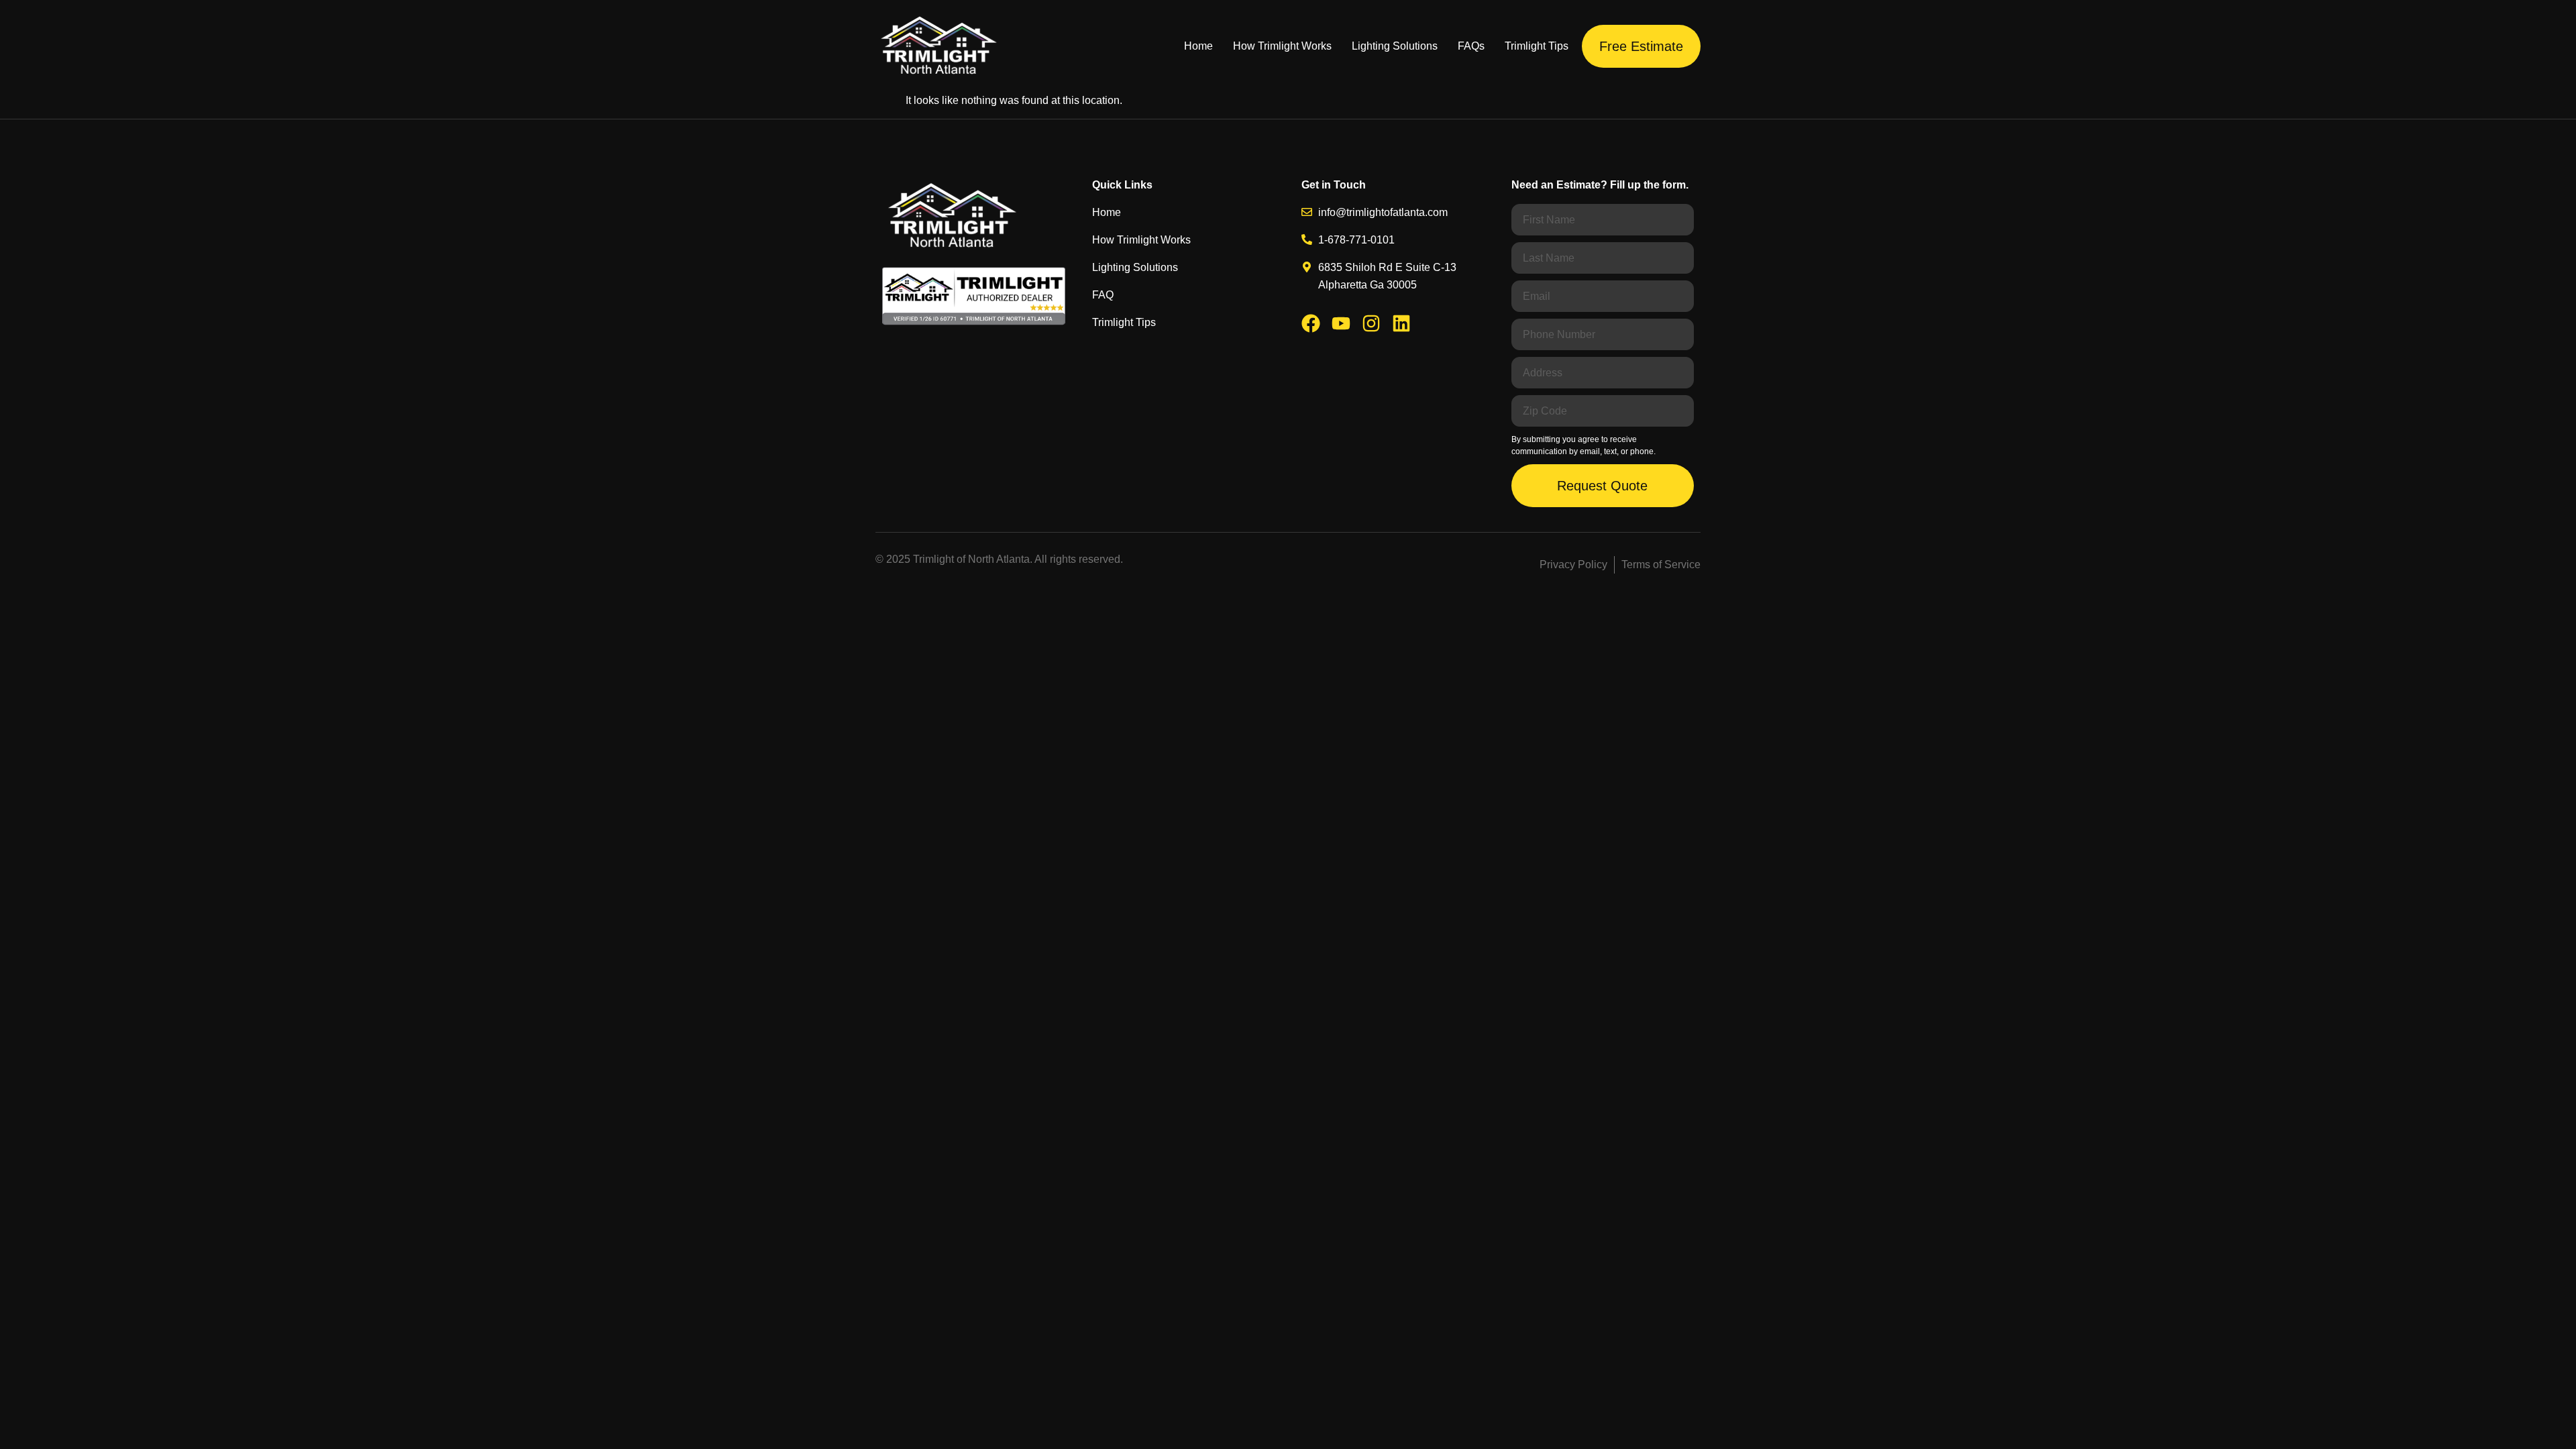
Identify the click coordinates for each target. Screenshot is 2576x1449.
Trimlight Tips (1537, 46)
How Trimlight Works (1282, 46)
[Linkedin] (1401, 323)
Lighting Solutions (1395, 46)
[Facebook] (1311, 323)
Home (1198, 46)
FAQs (1471, 46)
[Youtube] (1341, 323)
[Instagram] (1371, 323)
